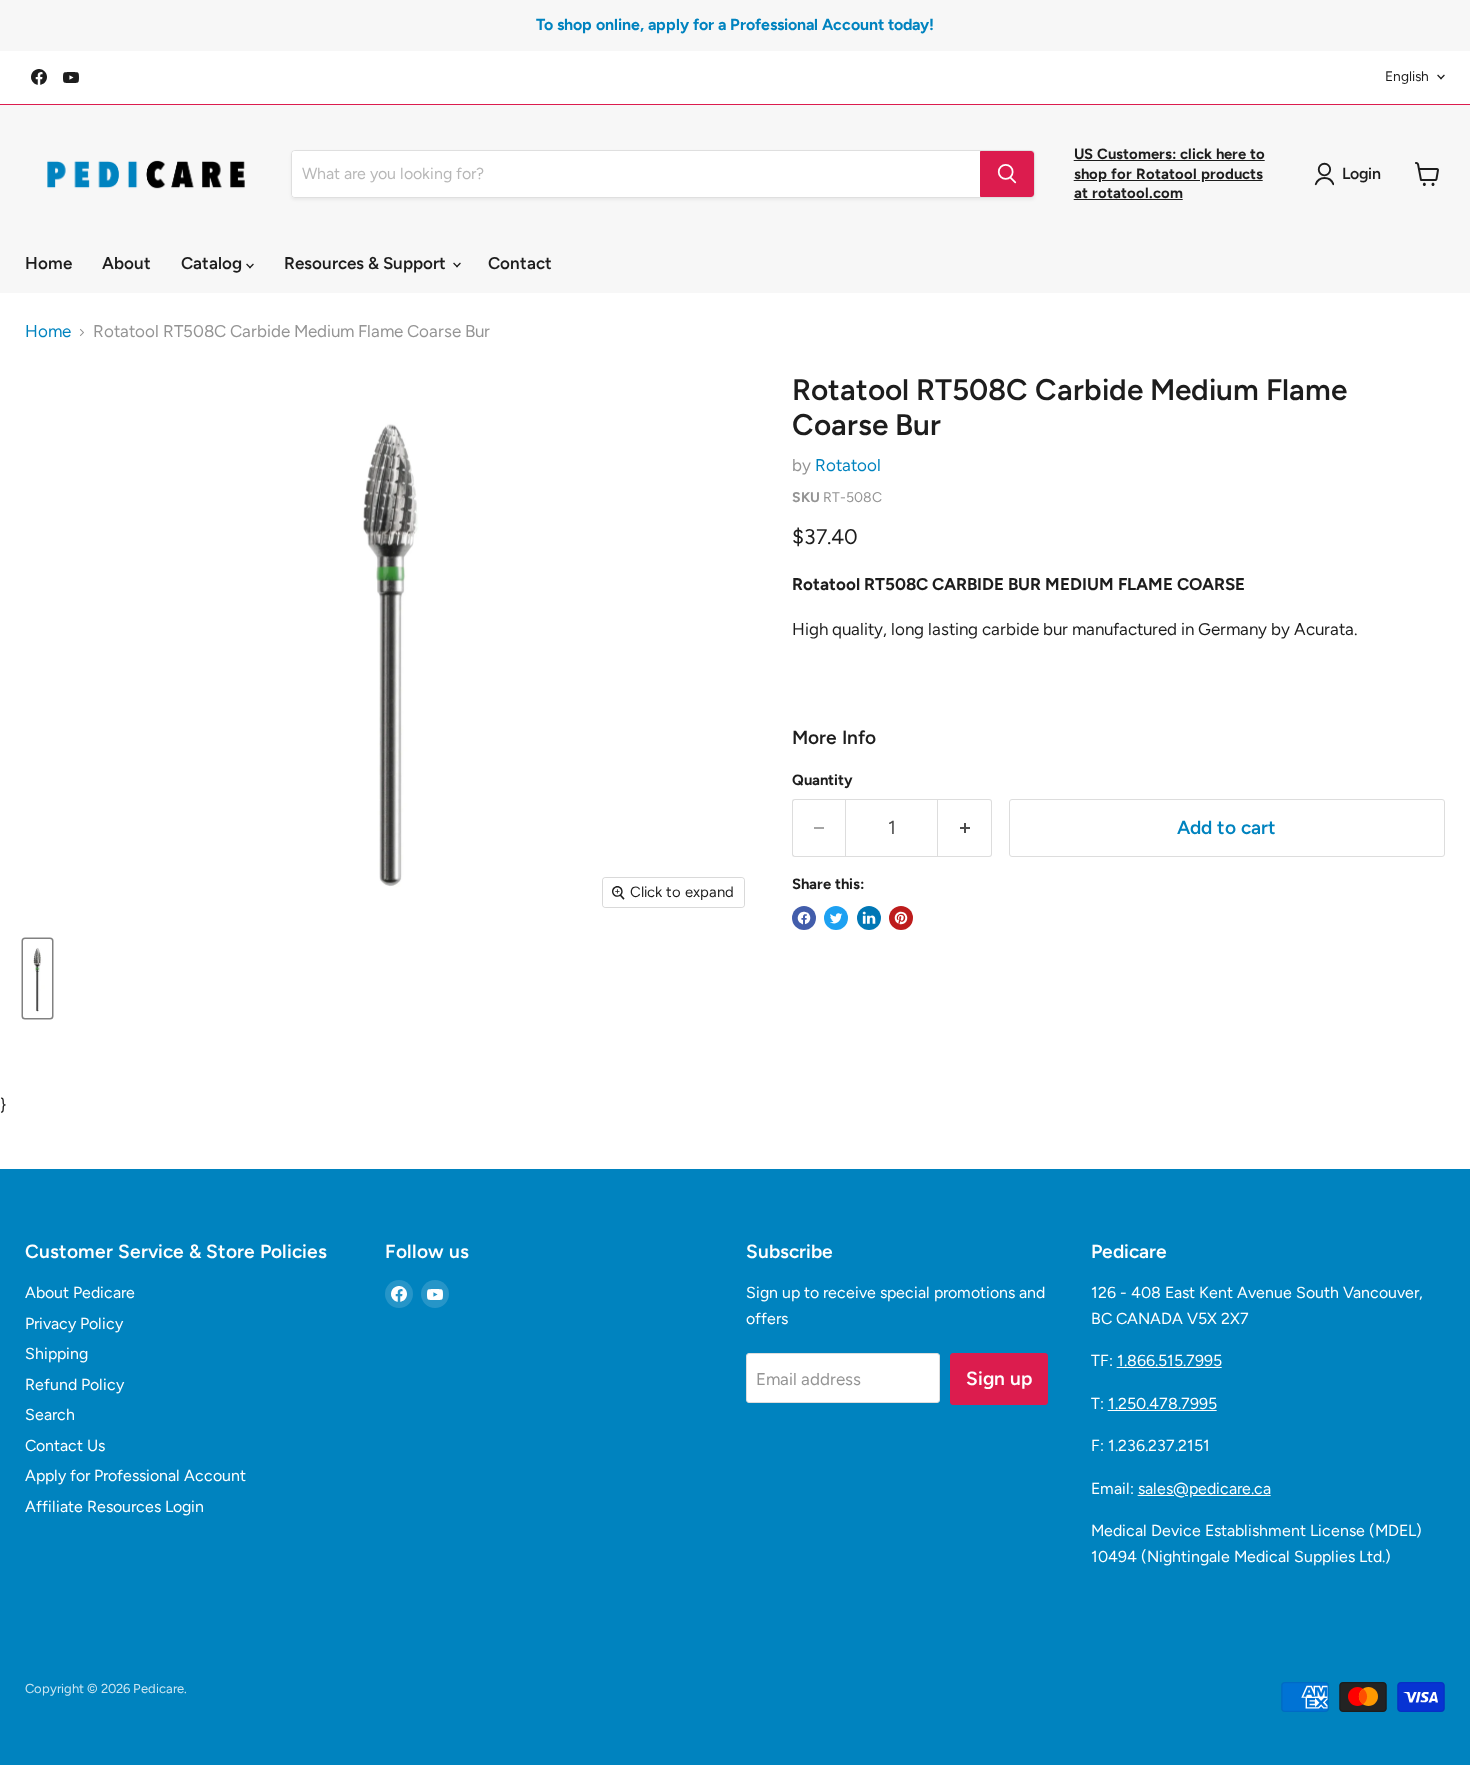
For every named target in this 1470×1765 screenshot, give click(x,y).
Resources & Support (367, 263)
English (1407, 76)
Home (48, 263)
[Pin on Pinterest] (901, 918)
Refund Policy (74, 1384)
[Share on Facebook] (804, 918)
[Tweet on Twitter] (836, 918)
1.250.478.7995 (1162, 1403)
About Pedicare (80, 1292)
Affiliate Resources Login (114, 1506)
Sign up (999, 1378)
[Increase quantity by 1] (965, 828)
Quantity (822, 780)
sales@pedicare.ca (1204, 1488)
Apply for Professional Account (135, 1475)
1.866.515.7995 (1169, 1360)
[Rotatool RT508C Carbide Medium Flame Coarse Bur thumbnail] (37, 978)
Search (50, 1414)
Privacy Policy (74, 1323)
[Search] (1007, 174)
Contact (520, 263)
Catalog (213, 263)
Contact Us (65, 1445)
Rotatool (848, 465)
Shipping (56, 1353)
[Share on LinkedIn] (869, 918)
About (126, 263)
